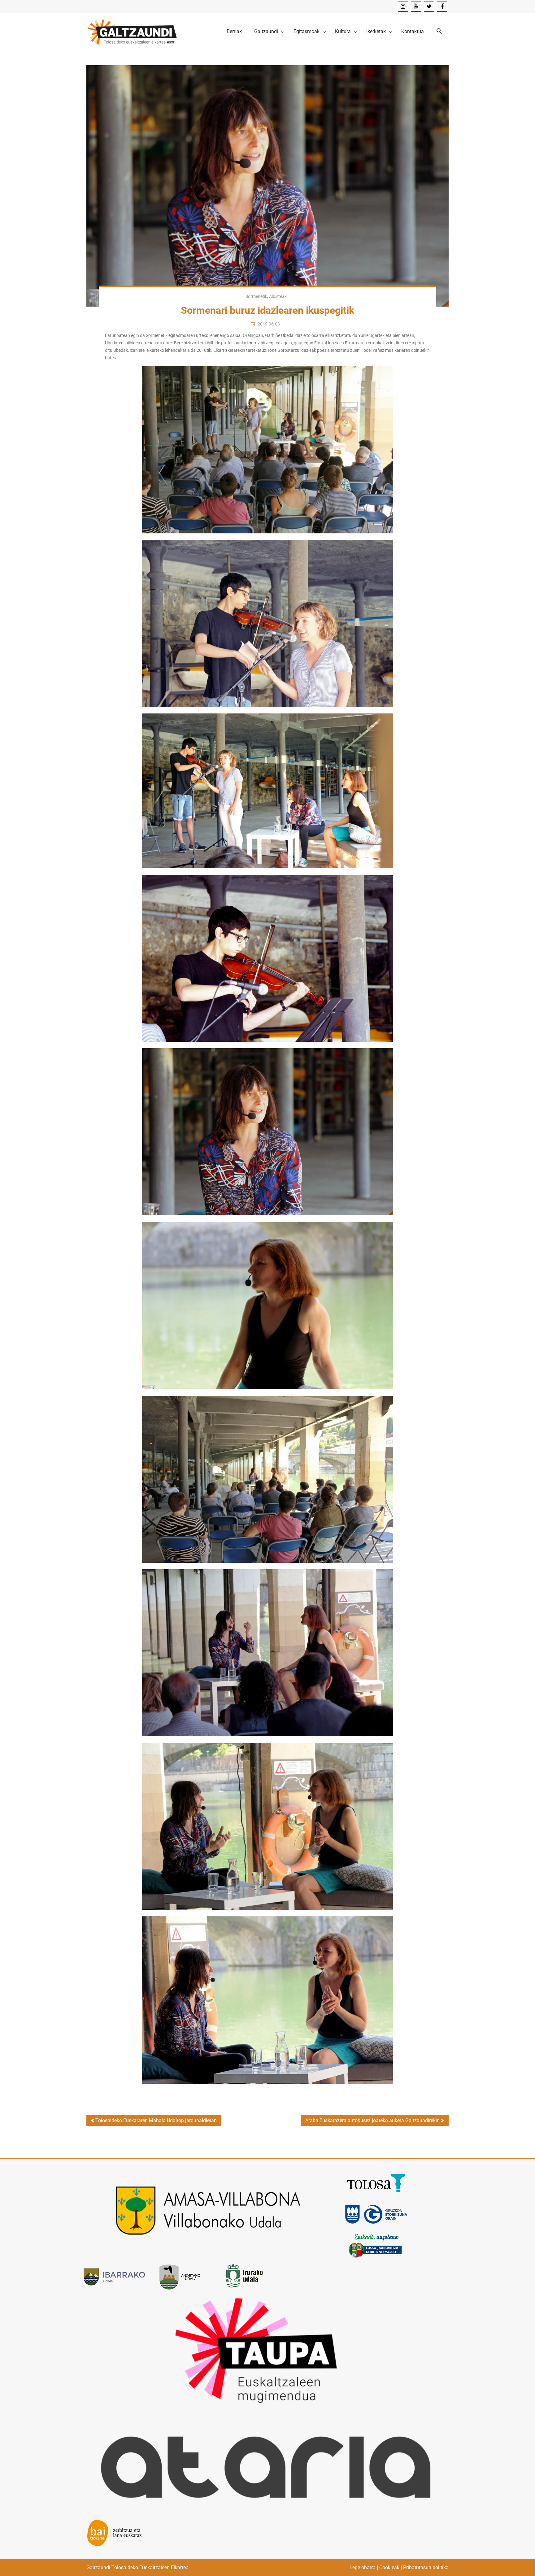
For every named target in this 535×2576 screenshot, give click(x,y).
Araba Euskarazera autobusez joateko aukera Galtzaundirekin (372, 2120)
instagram (403, 7)
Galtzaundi (266, 31)
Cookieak (389, 2567)
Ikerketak (376, 31)
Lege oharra (363, 2567)
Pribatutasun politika (426, 2567)
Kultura (343, 31)
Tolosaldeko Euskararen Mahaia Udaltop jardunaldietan (156, 2120)
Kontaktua (413, 31)
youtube (416, 7)
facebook (442, 7)
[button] (439, 31)
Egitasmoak (307, 31)
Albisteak (278, 296)
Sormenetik (256, 296)
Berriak (234, 31)
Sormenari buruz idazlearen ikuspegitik (267, 310)
